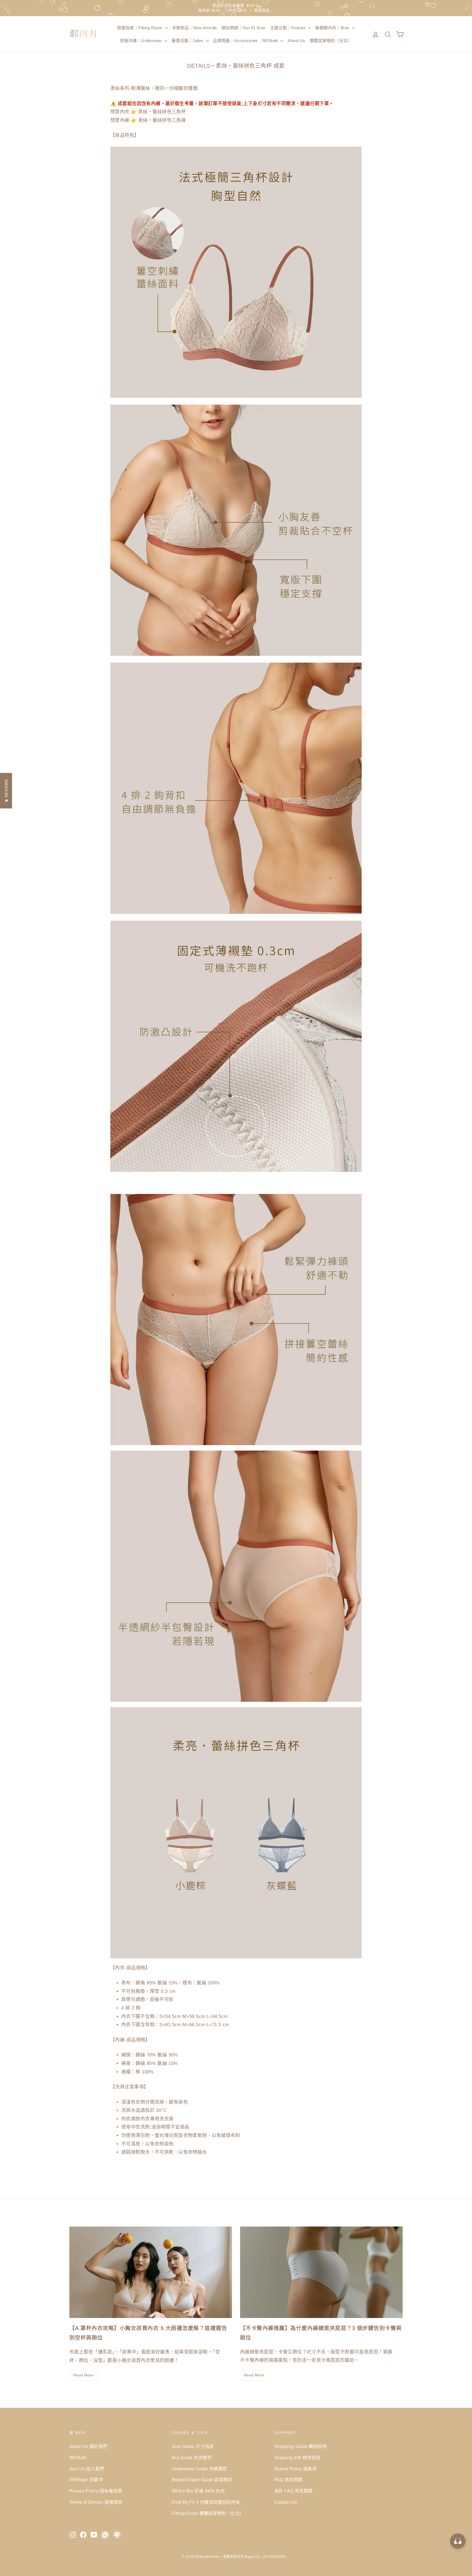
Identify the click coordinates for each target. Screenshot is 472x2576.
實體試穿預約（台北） (331, 41)
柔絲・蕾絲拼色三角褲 (162, 120)
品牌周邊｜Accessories (235, 41)
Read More (83, 2375)
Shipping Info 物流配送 (297, 2458)
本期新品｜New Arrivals (195, 28)
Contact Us (286, 2502)
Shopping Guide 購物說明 (300, 2446)
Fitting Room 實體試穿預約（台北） (208, 2513)
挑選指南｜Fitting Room (140, 28)
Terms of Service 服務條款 (96, 2502)
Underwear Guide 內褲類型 (200, 2469)
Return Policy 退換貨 (295, 2469)
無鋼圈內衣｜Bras (333, 28)
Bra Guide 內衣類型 (192, 2458)
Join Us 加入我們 (87, 2469)
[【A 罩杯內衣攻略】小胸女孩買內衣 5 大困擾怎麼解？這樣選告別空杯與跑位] (151, 2272)
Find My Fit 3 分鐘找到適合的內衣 (206, 2502)
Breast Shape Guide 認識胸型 (202, 2480)
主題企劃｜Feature (289, 28)
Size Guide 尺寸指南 (193, 2446)
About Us (296, 41)
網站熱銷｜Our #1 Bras (244, 28)
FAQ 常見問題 (288, 2480)
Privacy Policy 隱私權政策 (96, 2491)
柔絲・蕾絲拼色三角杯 (162, 112)
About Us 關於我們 (88, 2446)
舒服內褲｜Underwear (142, 41)
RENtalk (271, 41)
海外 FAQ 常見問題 (293, 2491)
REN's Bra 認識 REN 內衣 (198, 2491)
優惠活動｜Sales (188, 41)
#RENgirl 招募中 (86, 2480)
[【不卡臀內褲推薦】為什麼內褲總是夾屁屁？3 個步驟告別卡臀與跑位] (321, 2272)
